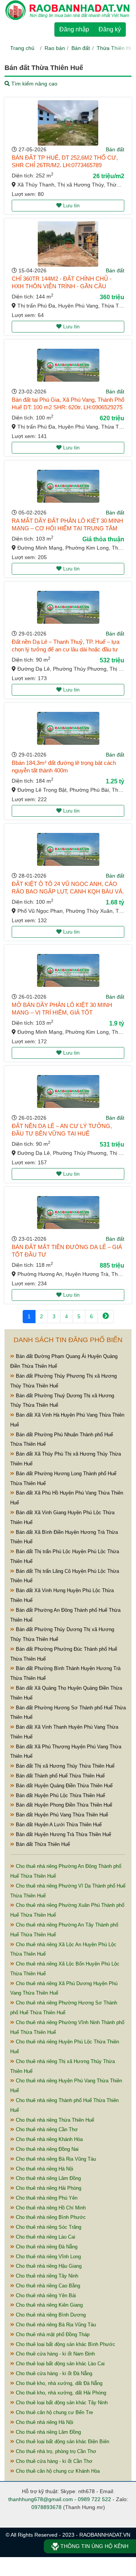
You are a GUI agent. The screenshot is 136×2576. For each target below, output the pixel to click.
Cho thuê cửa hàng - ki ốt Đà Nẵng (53, 2373)
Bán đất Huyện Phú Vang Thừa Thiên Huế (61, 1815)
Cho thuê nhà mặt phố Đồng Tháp (52, 2334)
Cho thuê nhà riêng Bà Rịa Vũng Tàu (55, 2159)
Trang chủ (22, 48)
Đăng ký (110, 29)
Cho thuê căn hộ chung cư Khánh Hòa (57, 2471)
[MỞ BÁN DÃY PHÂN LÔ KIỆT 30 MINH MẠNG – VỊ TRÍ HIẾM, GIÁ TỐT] (68, 970)
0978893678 (46, 2507)
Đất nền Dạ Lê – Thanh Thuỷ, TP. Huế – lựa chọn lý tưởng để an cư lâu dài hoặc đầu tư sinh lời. (66, 649)
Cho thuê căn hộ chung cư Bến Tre (54, 2412)
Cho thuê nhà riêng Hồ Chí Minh (50, 2208)
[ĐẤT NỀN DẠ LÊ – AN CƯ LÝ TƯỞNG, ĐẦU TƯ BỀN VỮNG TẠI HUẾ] (68, 1091)
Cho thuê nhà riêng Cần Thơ (46, 2129)
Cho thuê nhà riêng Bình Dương (50, 2315)
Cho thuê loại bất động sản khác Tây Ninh (61, 2403)
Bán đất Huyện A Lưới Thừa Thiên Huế (58, 1825)
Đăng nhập (74, 29)
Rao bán (55, 48)
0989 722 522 (94, 2499)
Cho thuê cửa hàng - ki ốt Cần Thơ (53, 2461)
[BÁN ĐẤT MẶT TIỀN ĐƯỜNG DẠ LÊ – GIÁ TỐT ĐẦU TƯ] (68, 1213)
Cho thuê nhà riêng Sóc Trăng (48, 2227)
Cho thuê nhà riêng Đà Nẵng (46, 2247)
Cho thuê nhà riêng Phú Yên (46, 2198)
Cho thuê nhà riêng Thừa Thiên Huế (54, 2120)
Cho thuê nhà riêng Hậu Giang (48, 2266)
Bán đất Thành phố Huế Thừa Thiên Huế (59, 1776)
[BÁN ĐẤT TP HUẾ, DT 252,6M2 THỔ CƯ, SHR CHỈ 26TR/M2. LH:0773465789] (68, 123)
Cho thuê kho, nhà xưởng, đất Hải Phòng (60, 2393)
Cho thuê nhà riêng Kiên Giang (49, 2305)
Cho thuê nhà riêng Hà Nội (44, 2169)
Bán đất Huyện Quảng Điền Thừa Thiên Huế (63, 1786)
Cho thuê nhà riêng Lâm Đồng (48, 2178)
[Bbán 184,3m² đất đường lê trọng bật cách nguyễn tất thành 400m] (68, 728)
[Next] (106, 1317)
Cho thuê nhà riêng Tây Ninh (46, 2276)
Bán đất (81, 48)
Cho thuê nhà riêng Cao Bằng (47, 2286)
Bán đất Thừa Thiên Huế (42, 1844)
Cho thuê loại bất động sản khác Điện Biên (62, 2442)
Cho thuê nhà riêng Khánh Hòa (49, 2139)
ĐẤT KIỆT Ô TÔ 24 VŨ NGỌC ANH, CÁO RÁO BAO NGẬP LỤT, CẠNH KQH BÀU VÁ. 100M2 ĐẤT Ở (68, 891)
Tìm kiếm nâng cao (34, 84)
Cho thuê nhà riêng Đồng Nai (46, 2149)
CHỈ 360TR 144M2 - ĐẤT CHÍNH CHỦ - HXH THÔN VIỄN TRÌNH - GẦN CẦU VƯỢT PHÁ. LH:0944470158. (62, 286)
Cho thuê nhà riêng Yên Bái (45, 2296)
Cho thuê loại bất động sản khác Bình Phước (65, 2344)
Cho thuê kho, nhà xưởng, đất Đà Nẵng (58, 2383)
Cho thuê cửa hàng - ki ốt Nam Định (55, 2354)
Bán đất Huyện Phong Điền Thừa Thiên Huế (63, 1805)
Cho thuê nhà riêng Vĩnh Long (48, 2257)
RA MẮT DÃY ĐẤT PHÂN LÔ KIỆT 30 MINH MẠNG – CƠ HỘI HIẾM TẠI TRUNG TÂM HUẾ (67, 528)
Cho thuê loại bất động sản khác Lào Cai (59, 2364)
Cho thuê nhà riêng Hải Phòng (48, 2188)
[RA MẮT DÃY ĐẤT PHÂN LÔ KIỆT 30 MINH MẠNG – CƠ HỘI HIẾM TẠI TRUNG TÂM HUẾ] (68, 486)
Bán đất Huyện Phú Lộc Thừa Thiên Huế (60, 1795)
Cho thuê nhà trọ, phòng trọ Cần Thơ (55, 2451)
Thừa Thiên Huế (116, 48)
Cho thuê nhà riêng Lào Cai (45, 2237)
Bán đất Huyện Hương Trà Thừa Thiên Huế (63, 1834)
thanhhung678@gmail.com (41, 2499)
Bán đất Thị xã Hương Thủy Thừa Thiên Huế (64, 1766)
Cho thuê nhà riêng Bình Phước (50, 2217)
